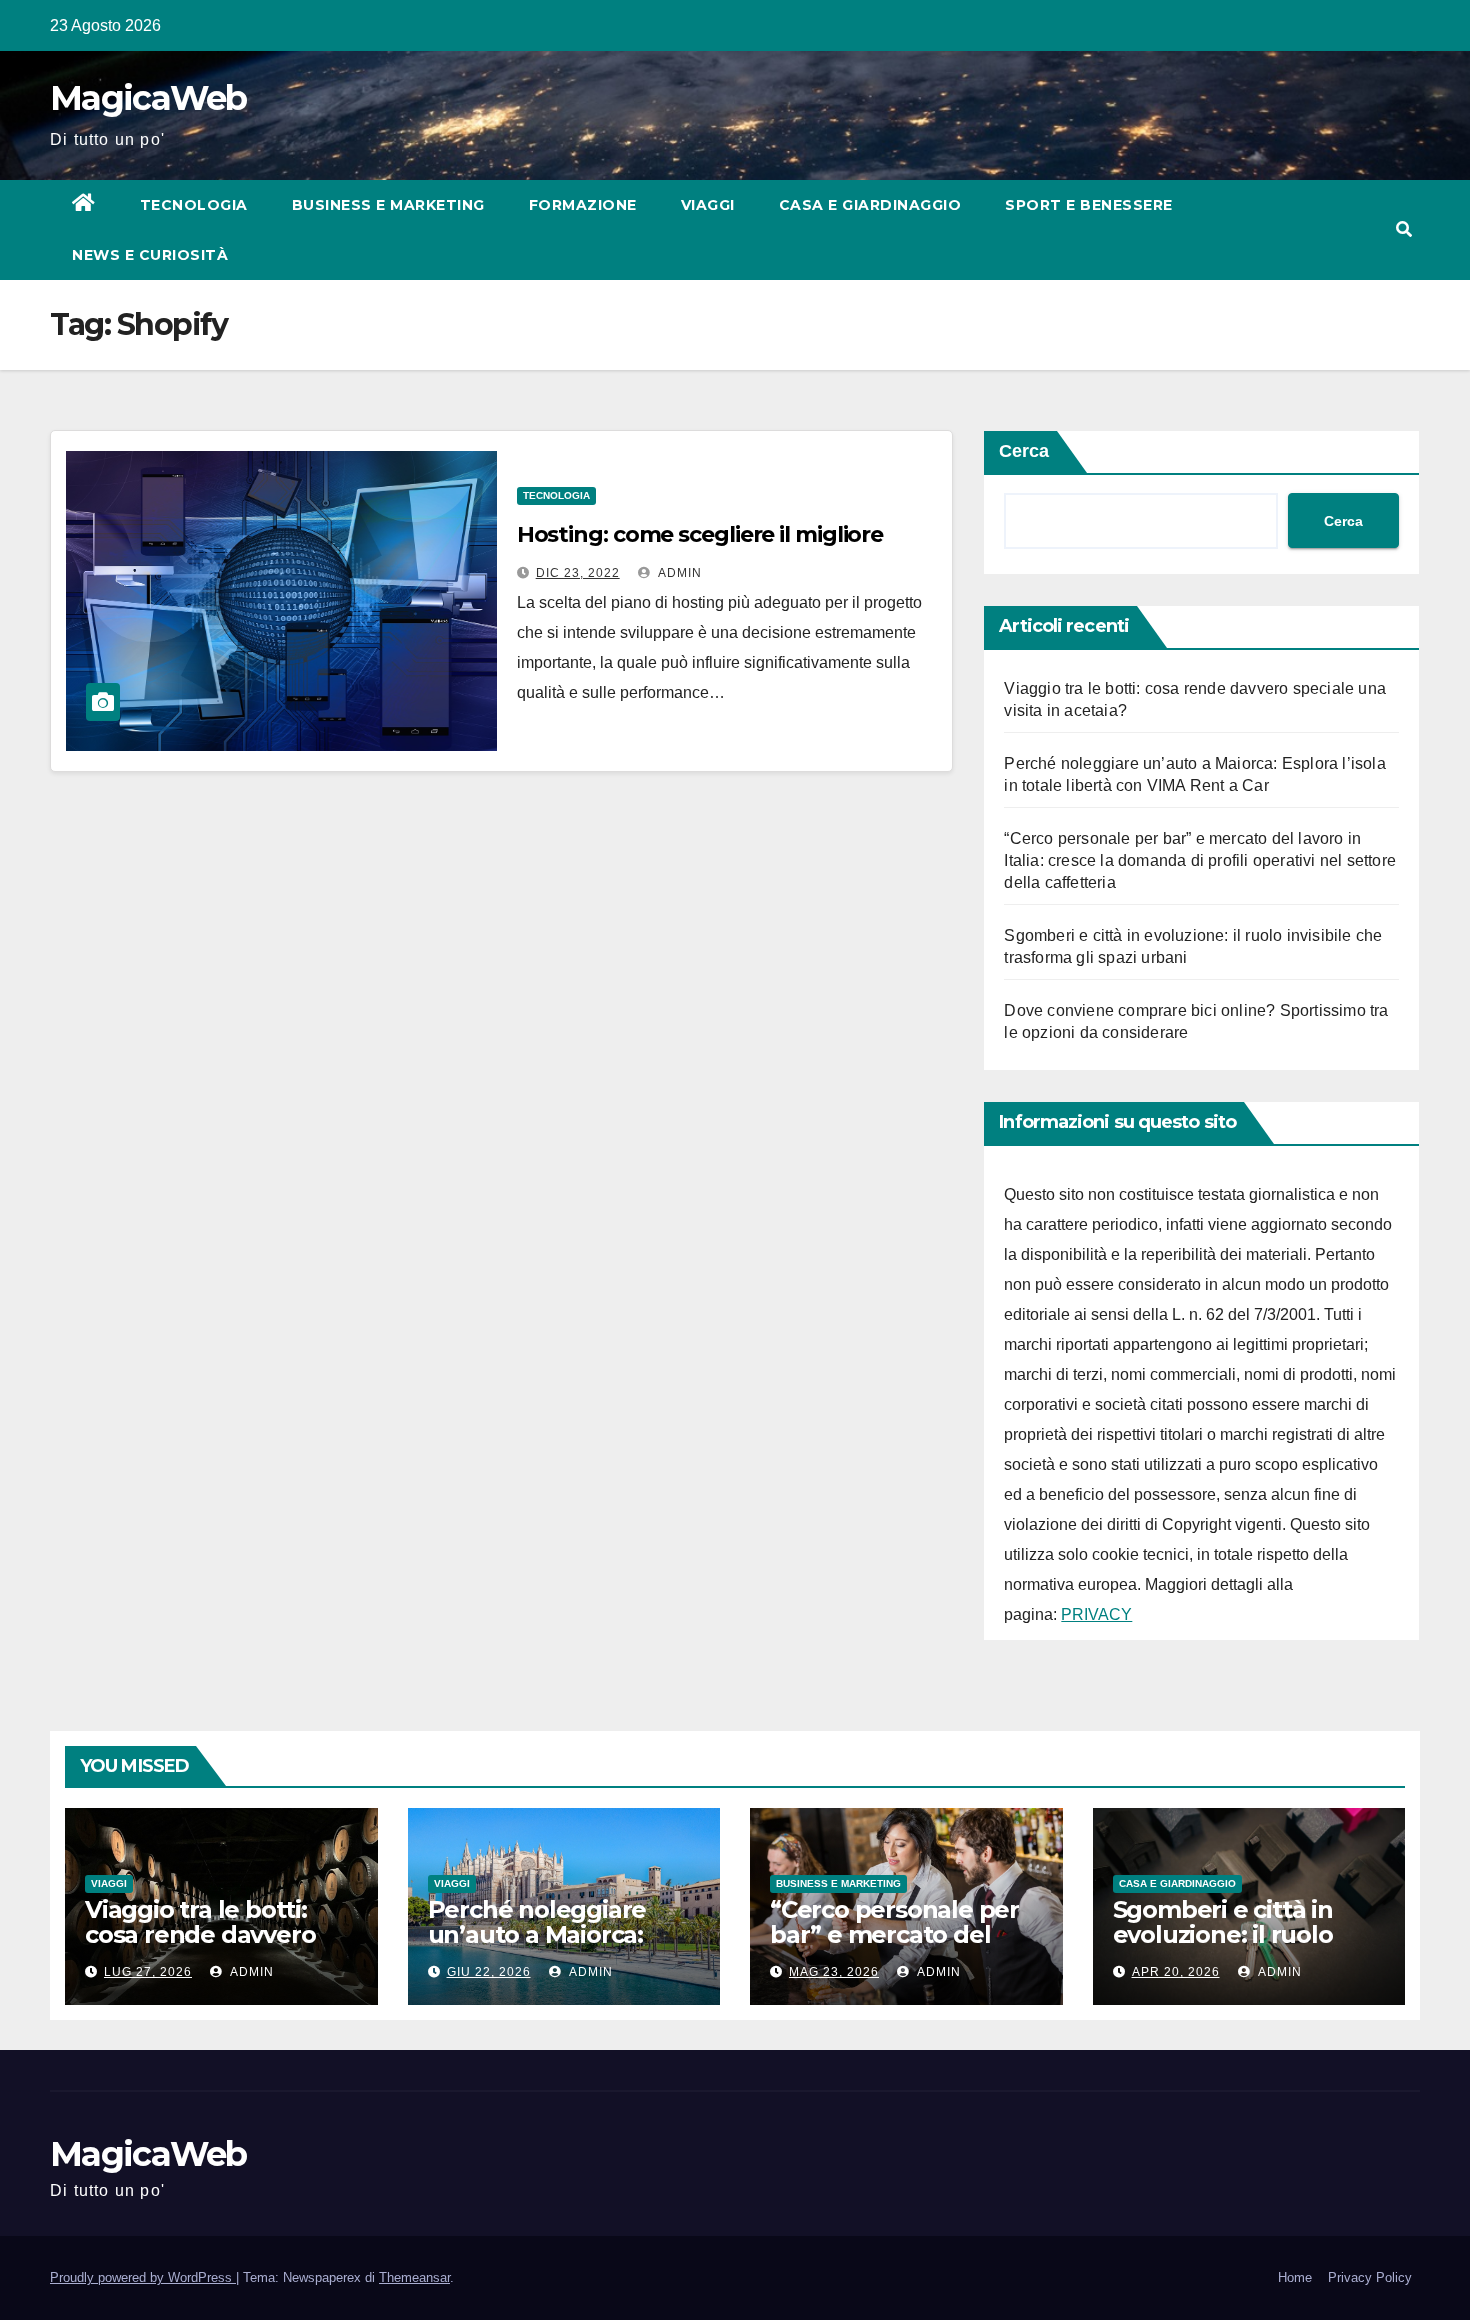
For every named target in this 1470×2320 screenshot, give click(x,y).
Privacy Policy (1370, 2277)
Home (1295, 2277)
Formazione (583, 205)
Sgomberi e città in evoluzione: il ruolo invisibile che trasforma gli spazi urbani (1249, 1947)
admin (678, 573)
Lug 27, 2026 (148, 1972)
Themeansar (414, 2277)
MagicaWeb (148, 98)
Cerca (1024, 451)
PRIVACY (1096, 1614)
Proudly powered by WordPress (143, 2277)
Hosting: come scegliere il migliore (700, 534)
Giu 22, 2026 (489, 1972)
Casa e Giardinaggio (870, 205)
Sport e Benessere (1089, 205)
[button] (1404, 229)
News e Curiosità (150, 255)
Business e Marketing (388, 205)
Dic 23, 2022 (578, 573)
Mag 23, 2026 (834, 1972)
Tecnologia (194, 205)
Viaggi (708, 205)
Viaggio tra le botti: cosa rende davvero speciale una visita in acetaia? (205, 1947)
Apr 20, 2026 (1176, 1972)
